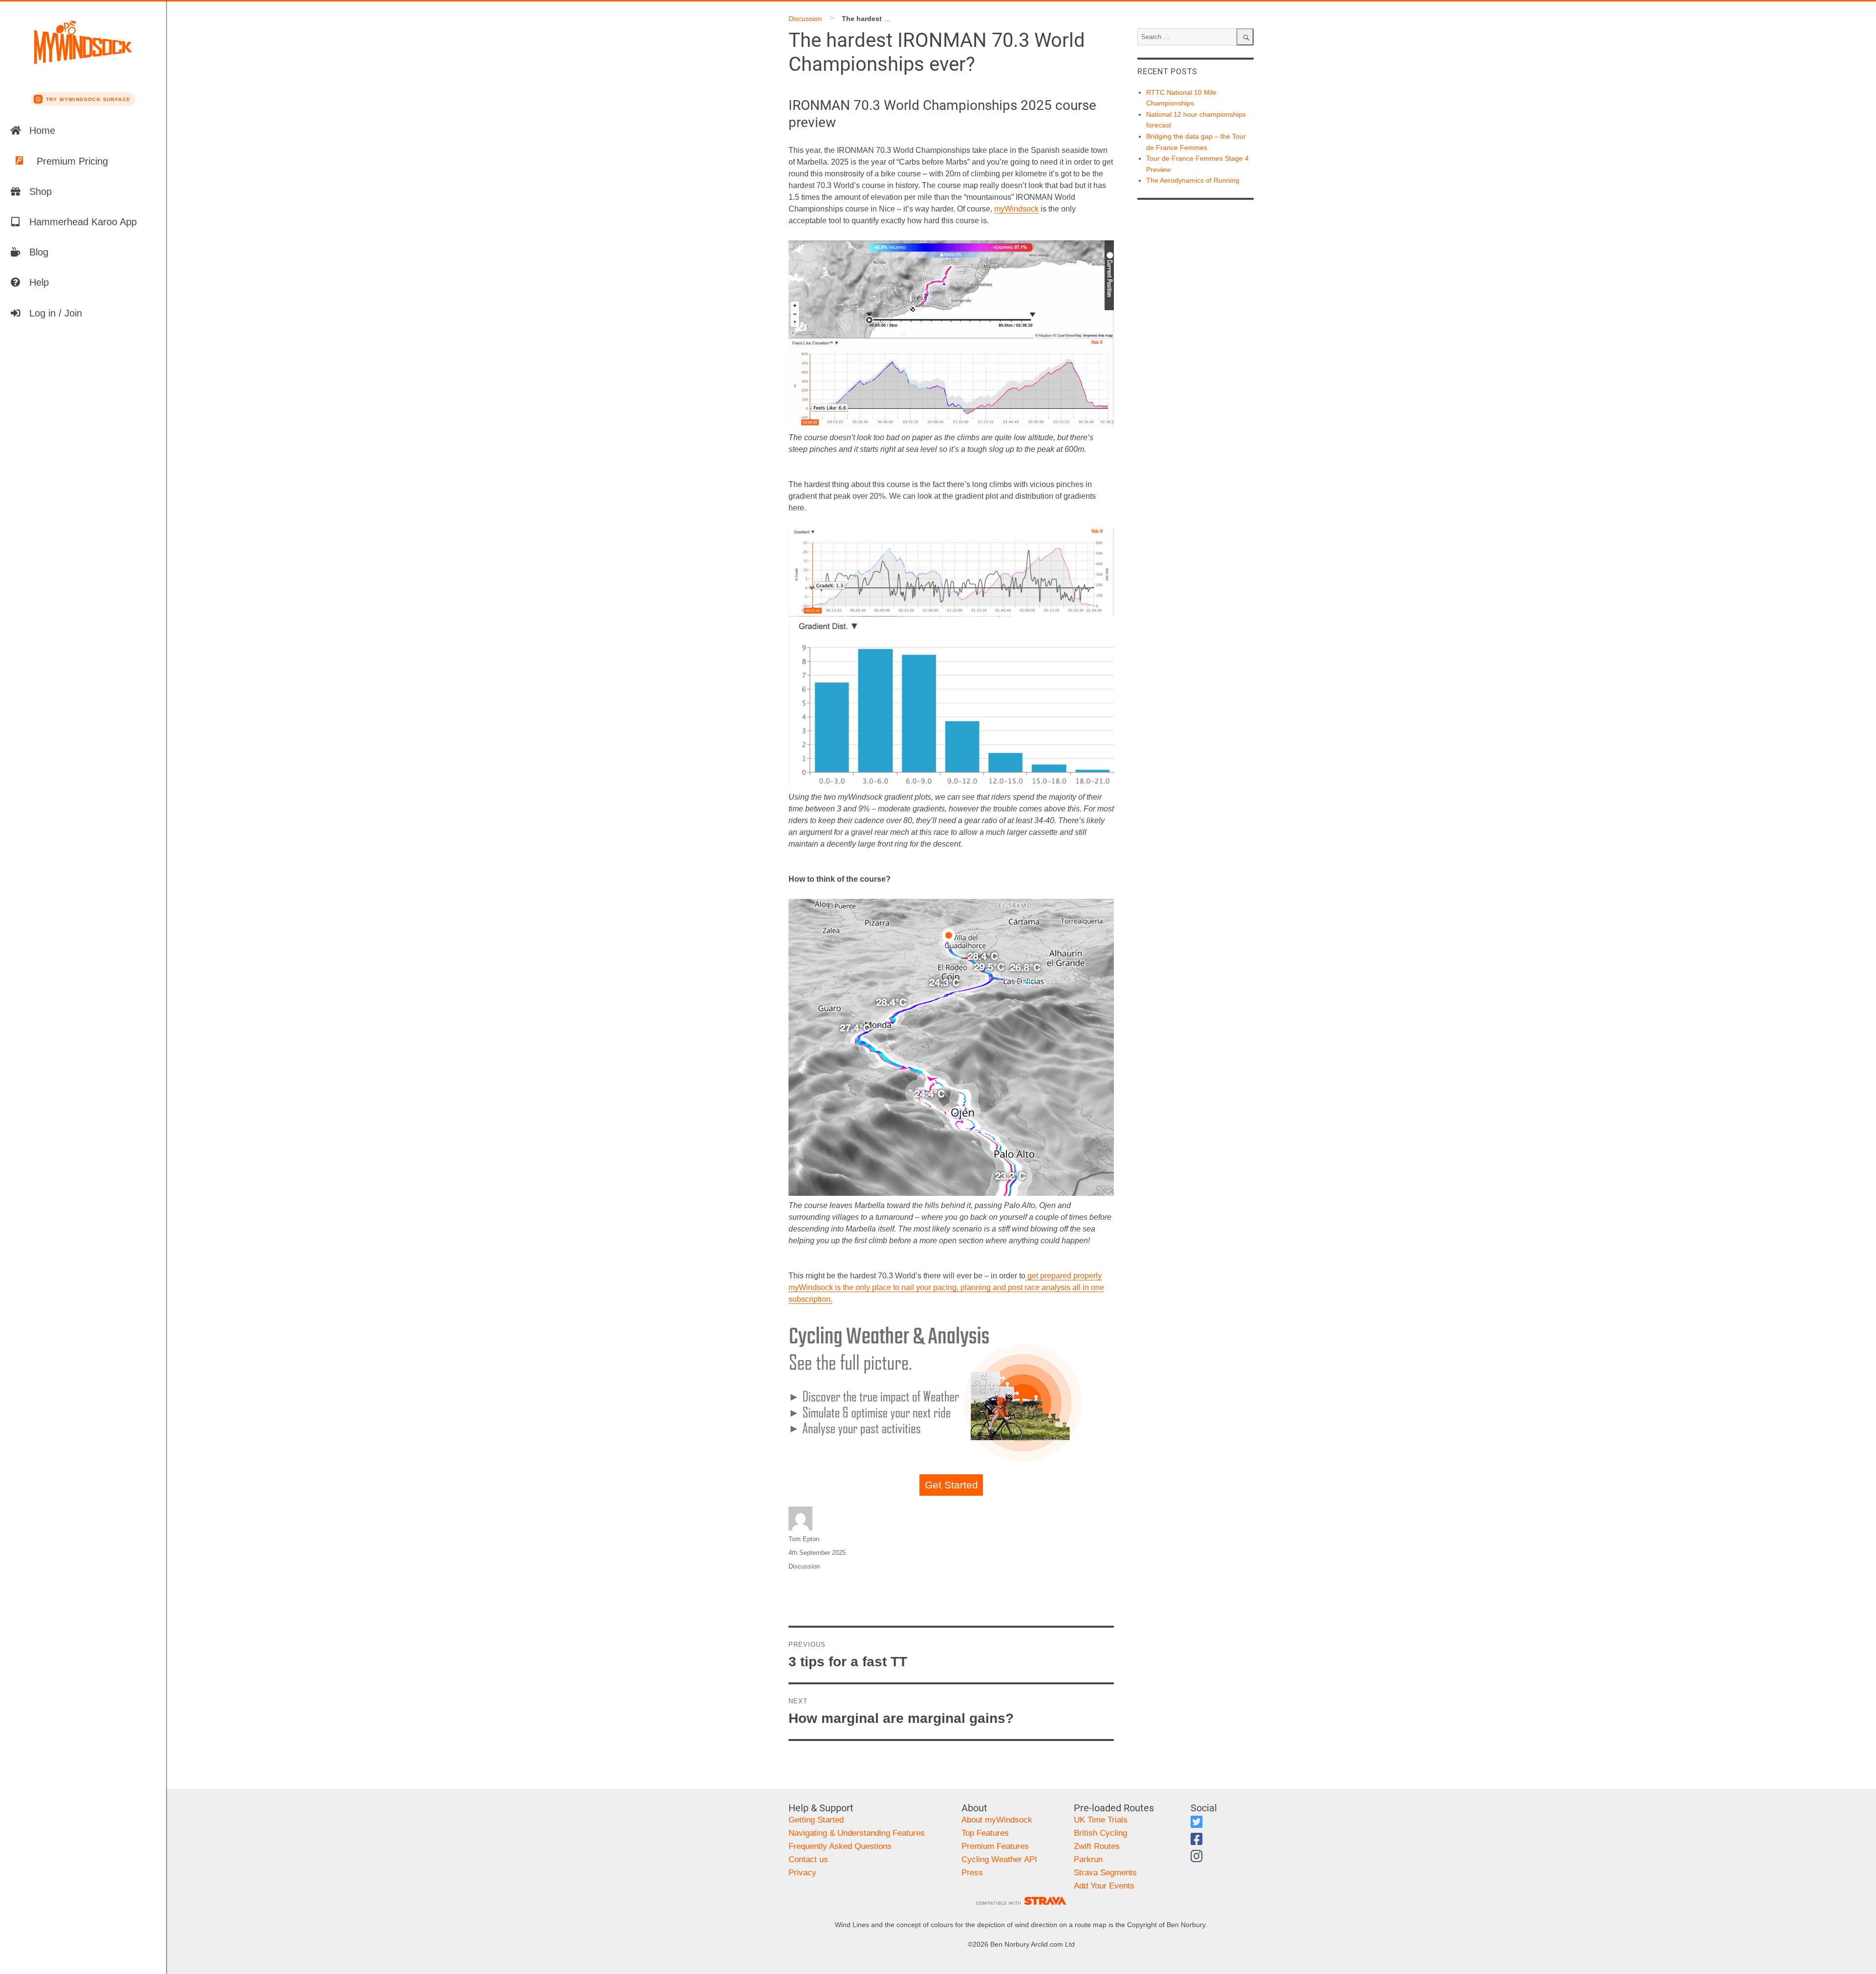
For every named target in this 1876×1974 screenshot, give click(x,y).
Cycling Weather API (999, 1859)
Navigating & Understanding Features (857, 1833)
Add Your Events (1104, 1886)
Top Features (985, 1833)
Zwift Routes (1097, 1846)
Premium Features (995, 1846)
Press (972, 1873)
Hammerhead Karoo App (83, 222)
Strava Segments (1105, 1873)
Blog (39, 252)
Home (42, 130)
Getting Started (816, 1820)
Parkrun (1088, 1859)
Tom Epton (804, 1539)
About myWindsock (997, 1820)
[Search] (1245, 37)
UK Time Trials (1101, 1820)
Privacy (802, 1873)
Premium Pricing (72, 161)
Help (39, 282)
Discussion (805, 19)
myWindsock (1016, 209)
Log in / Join (56, 313)
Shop (41, 191)
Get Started (951, 1485)
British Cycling (1100, 1833)
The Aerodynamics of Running (1193, 180)
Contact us (808, 1859)
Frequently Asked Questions (840, 1846)
